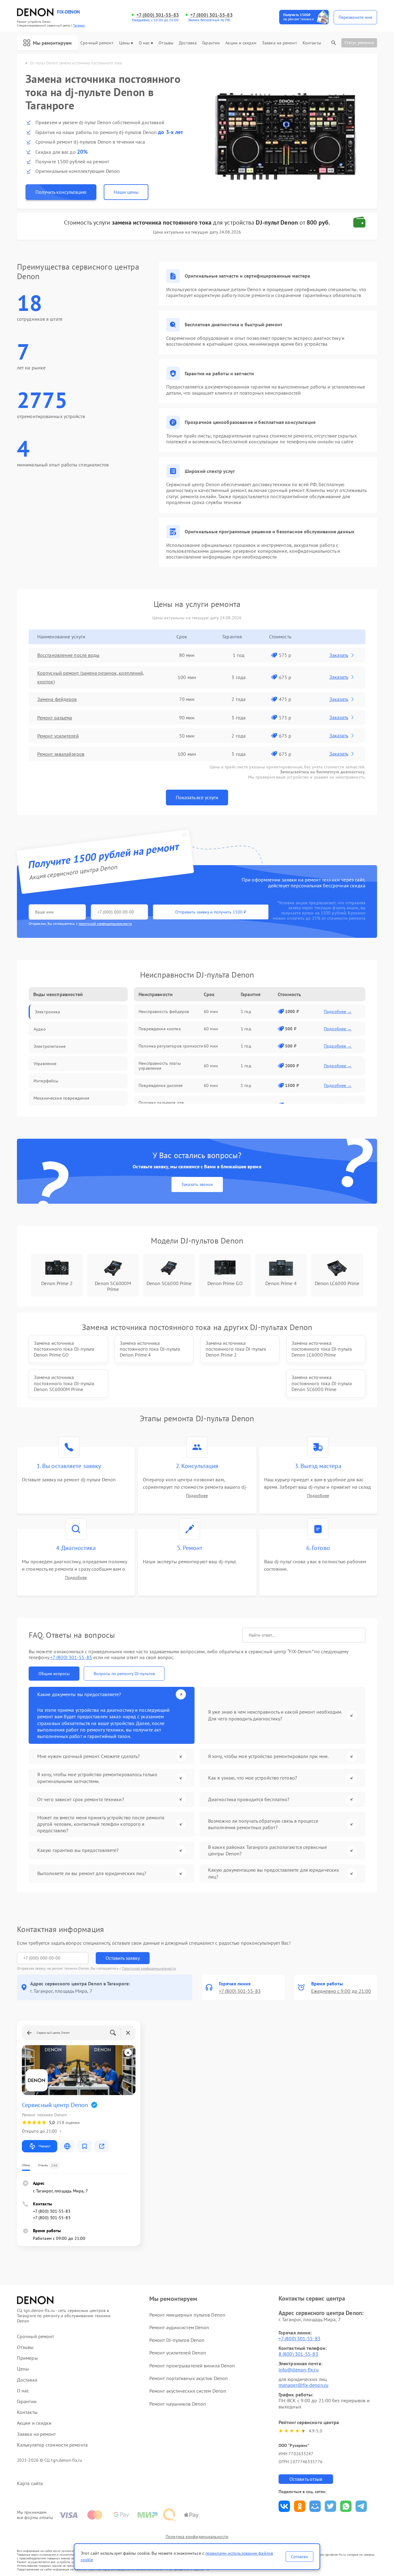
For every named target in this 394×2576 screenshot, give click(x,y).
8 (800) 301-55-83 (298, 2354)
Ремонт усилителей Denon (178, 2353)
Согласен (300, 2557)
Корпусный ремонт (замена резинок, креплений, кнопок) (91, 677)
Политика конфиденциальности (197, 2537)
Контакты (312, 43)
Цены (124, 43)
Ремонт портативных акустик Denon (189, 2378)
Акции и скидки (241, 43)
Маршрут (44, 2146)
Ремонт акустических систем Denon (188, 2391)
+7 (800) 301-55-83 (158, 15)
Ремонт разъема (55, 718)
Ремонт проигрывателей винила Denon (192, 2366)
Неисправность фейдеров (164, 1011)
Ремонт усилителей (58, 736)
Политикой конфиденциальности (149, 1968)
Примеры (27, 2358)
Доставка (188, 43)
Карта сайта (30, 2483)
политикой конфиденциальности (105, 924)
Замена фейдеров (57, 699)
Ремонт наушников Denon (178, 2404)
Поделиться (284, 2506)
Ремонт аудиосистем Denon (179, 2327)
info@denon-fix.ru (299, 2370)
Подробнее (197, 1496)
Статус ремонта (359, 43)
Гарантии (211, 43)
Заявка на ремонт (279, 43)
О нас (144, 43)
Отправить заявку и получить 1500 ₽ (211, 912)
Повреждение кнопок (160, 1029)
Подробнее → (338, 1011)
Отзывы (166, 43)
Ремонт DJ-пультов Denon (177, 2340)
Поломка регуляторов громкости (171, 1046)
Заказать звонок (197, 1184)
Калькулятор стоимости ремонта (52, 2445)
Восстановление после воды (68, 655)
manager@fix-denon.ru (304, 2385)
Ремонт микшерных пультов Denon (187, 2315)
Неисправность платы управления (160, 1066)
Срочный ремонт (97, 43)
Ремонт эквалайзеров (61, 754)
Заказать (339, 655)
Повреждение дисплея (161, 1085)
